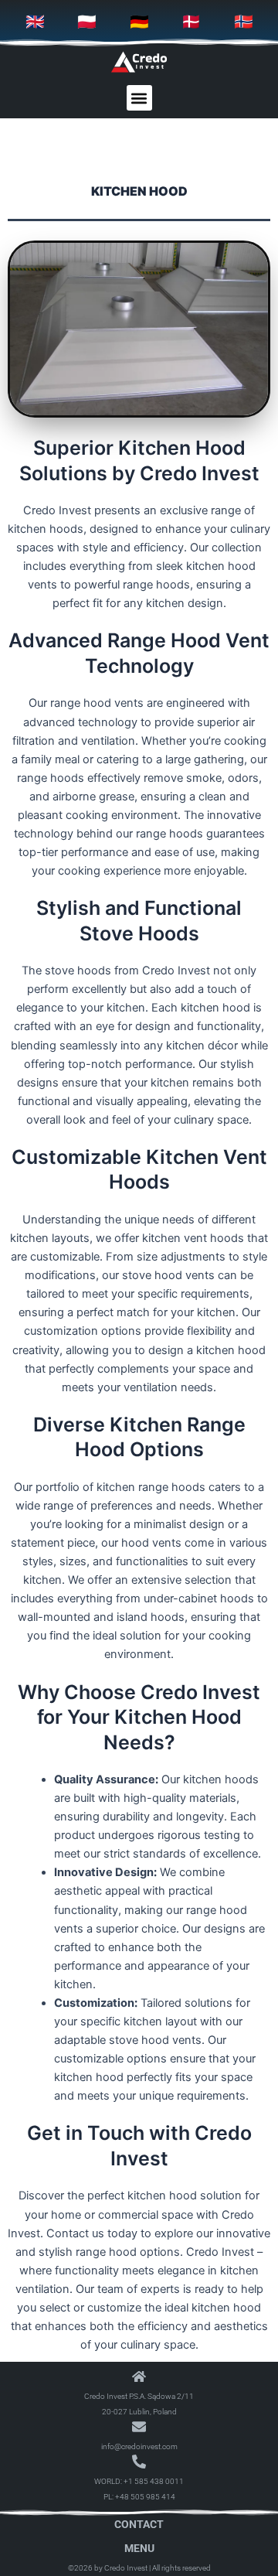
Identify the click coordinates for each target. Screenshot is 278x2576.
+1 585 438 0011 (154, 2481)
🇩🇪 (139, 22)
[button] (139, 98)
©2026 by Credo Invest (108, 2568)
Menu (139, 2548)
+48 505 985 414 (145, 2497)
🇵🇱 (87, 22)
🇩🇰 (191, 22)
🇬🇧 (35, 22)
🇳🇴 (244, 22)
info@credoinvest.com (139, 2446)
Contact (139, 2524)
